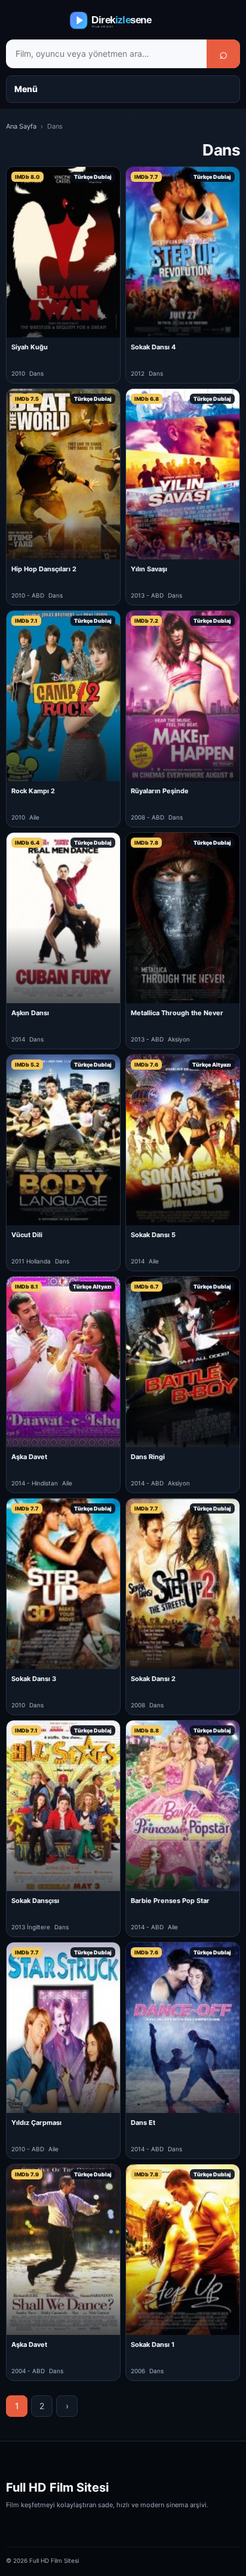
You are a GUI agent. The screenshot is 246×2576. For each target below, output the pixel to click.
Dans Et (143, 2123)
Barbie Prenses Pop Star (170, 1901)
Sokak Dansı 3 (34, 1679)
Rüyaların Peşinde (160, 791)
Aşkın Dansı (30, 1013)
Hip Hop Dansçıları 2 (44, 569)
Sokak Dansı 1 (153, 2344)
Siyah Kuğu (30, 347)
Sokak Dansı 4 (153, 347)
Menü (26, 89)
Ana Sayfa (21, 126)
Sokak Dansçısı (35, 1901)
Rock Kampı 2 (33, 791)
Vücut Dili (27, 1235)
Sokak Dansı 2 (153, 1679)
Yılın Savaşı (149, 569)
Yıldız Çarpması (36, 2123)
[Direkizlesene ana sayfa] (123, 20)
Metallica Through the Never (177, 1013)
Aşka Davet (29, 1457)
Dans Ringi (148, 1457)
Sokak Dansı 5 (153, 1235)
